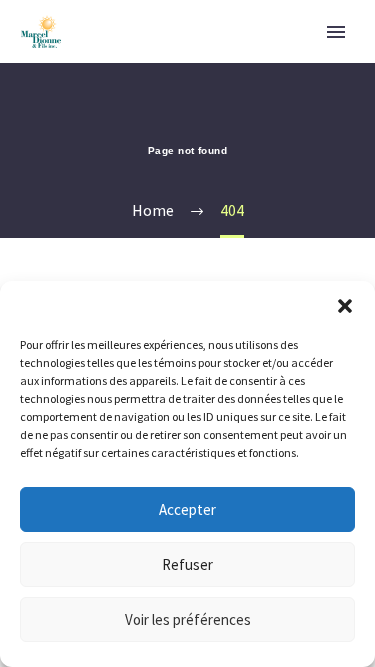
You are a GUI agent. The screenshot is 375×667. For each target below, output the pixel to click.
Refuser (187, 564)
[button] (345, 306)
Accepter (187, 509)
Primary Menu (336, 32)
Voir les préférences (188, 619)
